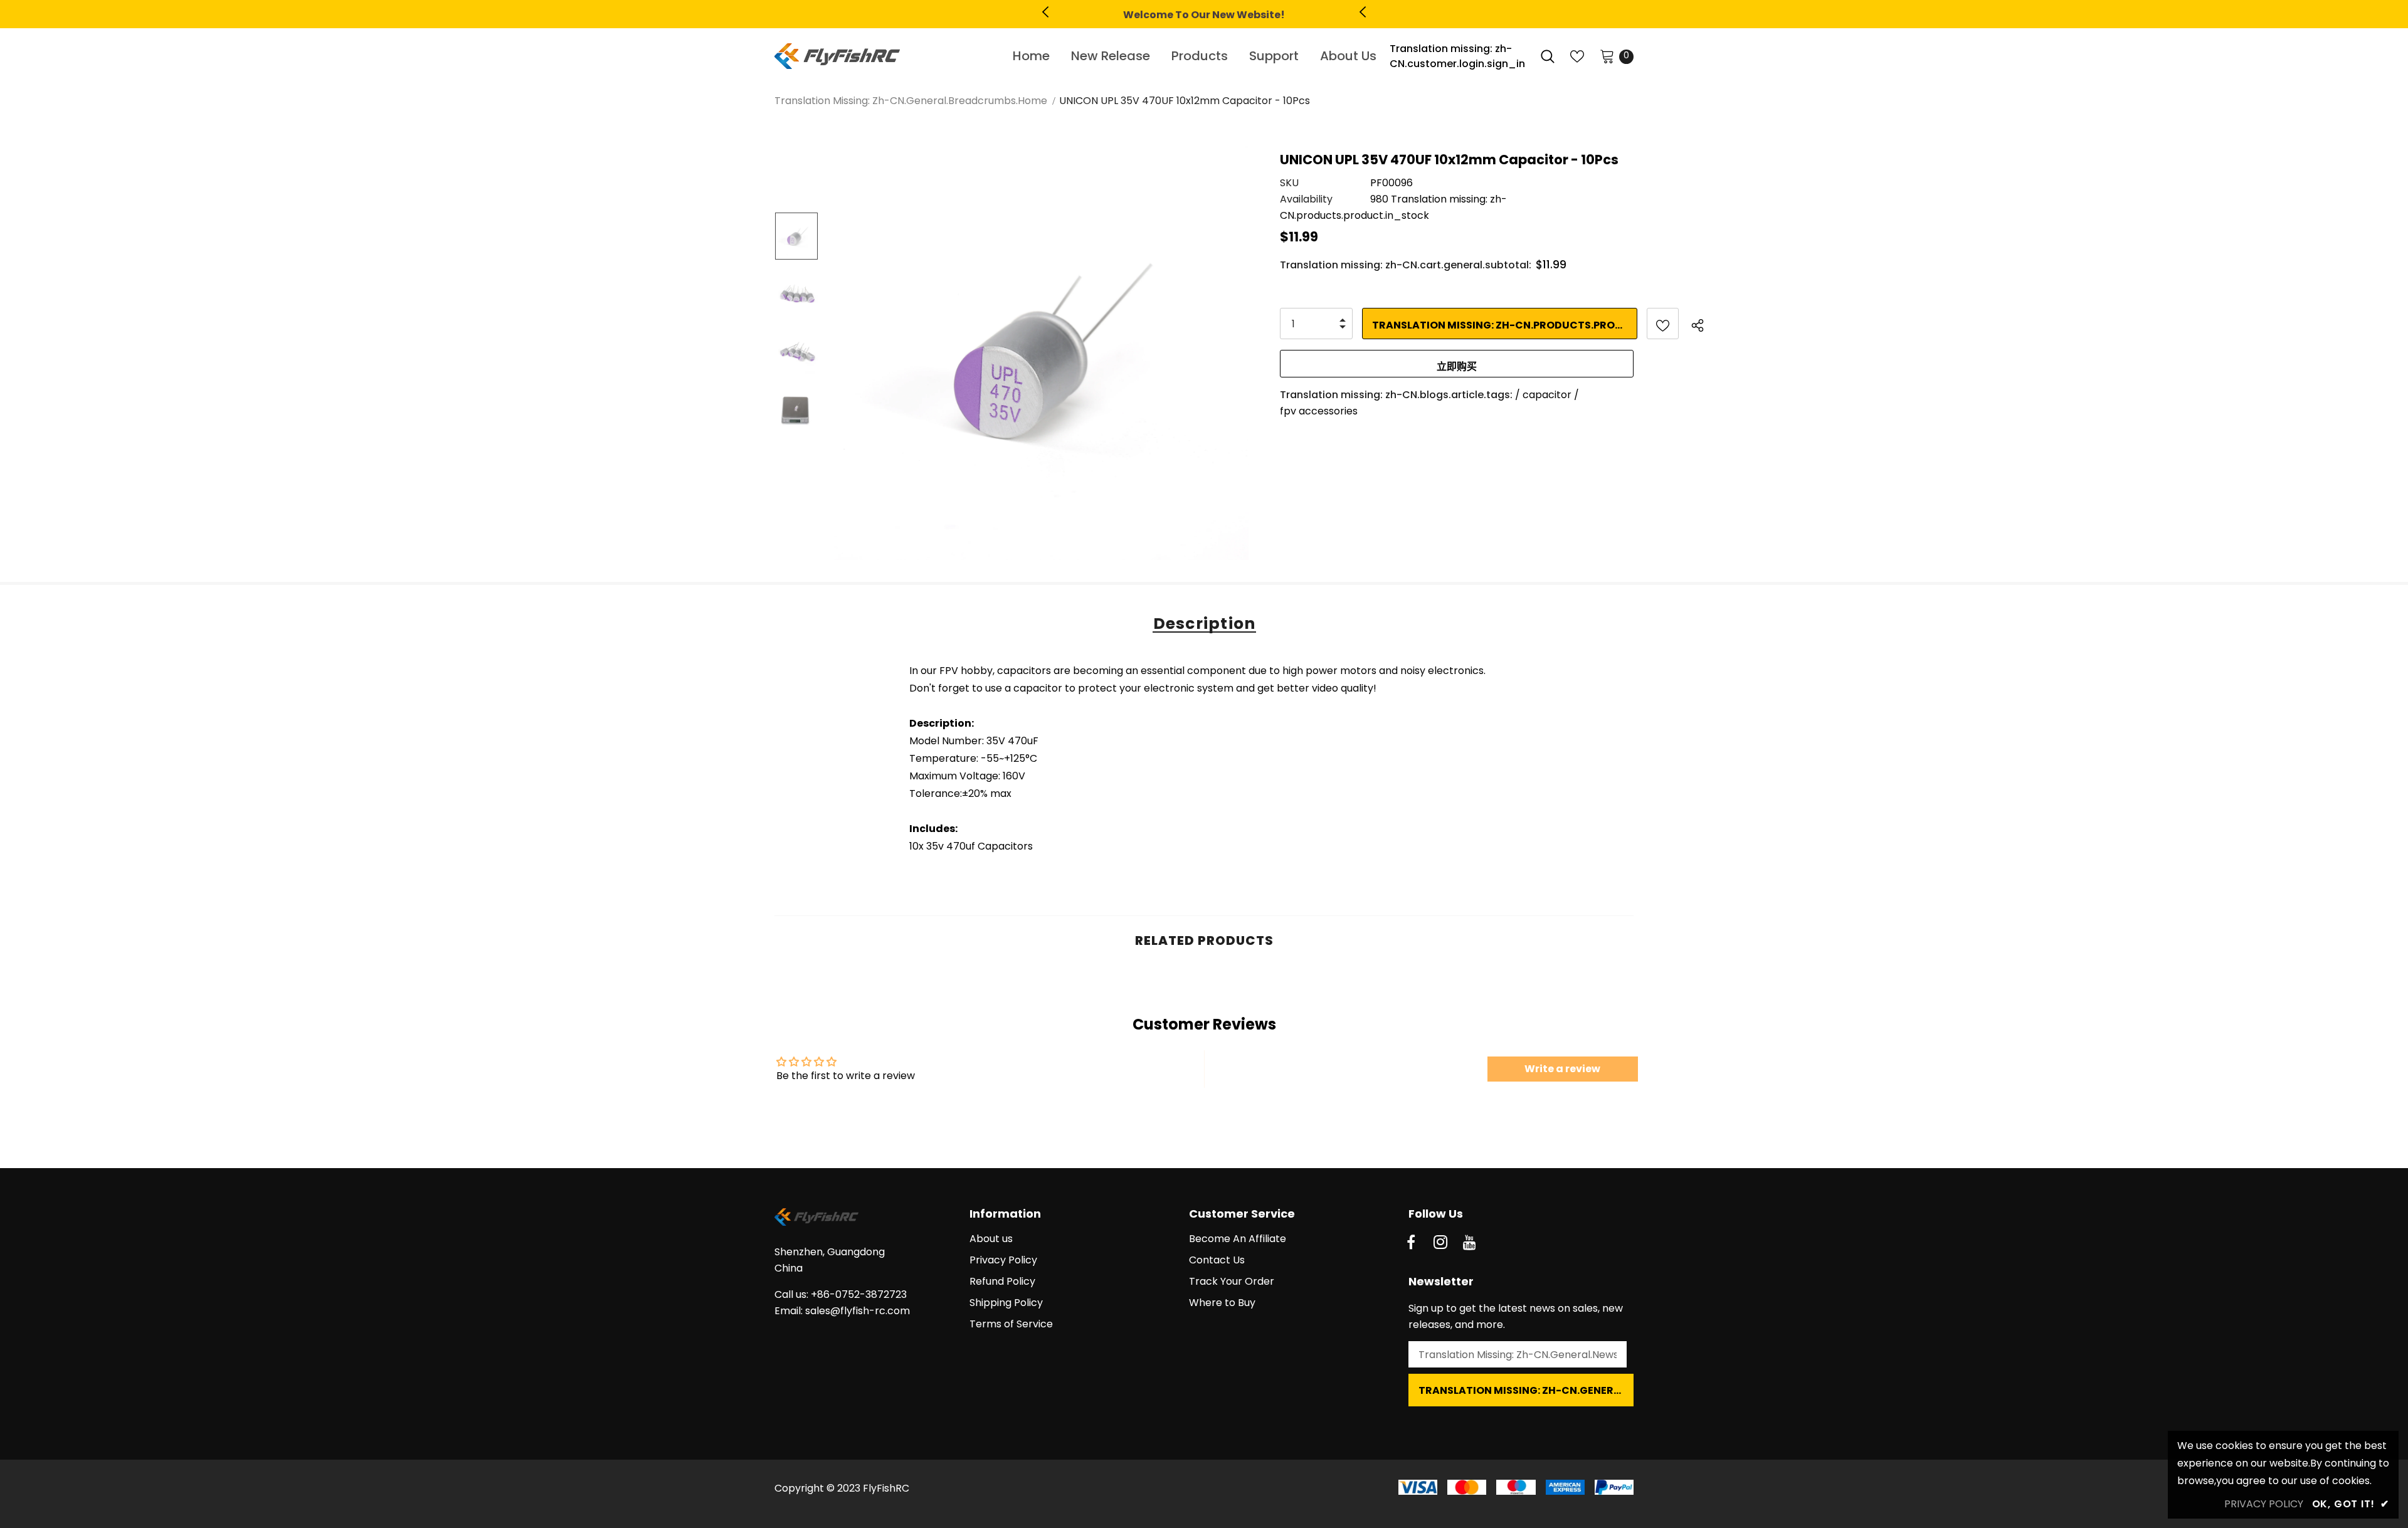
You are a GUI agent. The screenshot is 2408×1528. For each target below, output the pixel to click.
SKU (1289, 183)
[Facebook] (1411, 1243)
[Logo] (879, 56)
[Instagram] (1440, 1243)
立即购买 (1457, 366)
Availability (1306, 199)
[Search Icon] (1548, 56)
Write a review (1562, 1069)
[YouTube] (1470, 1243)
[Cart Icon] (1607, 56)
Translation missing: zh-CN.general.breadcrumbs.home (911, 101)
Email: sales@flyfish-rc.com (842, 1311)
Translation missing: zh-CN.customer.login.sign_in (1457, 56)
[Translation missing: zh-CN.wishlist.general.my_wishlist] (1577, 56)
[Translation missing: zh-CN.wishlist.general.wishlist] (1663, 324)
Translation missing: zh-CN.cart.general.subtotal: (1406, 265)
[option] (1204, 15)
